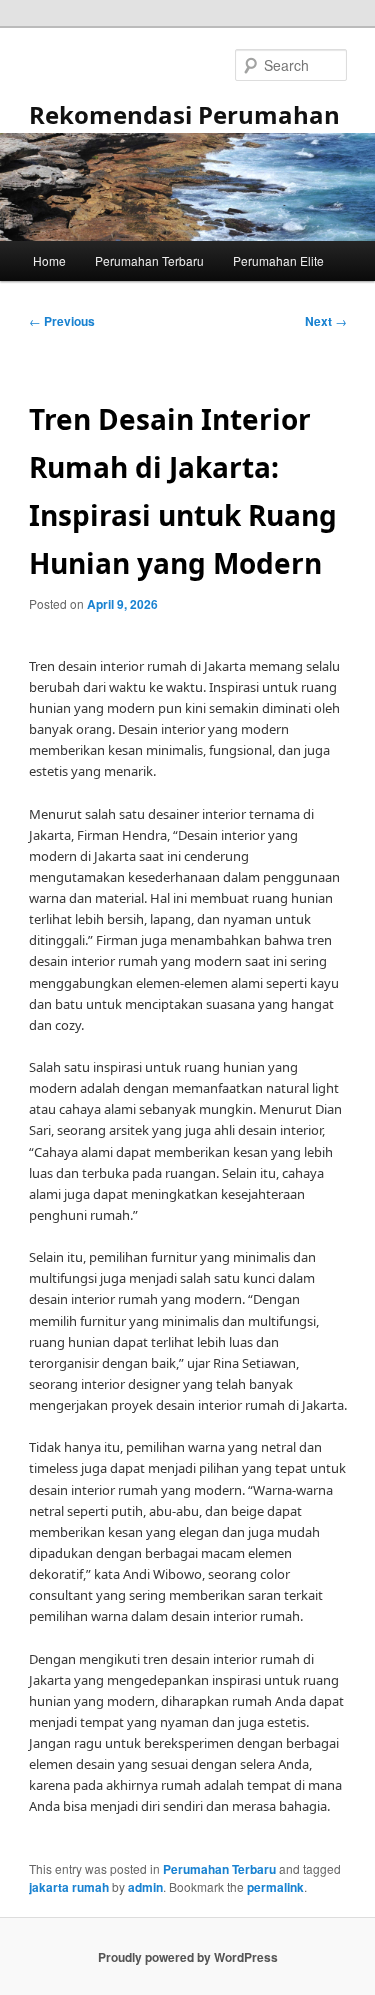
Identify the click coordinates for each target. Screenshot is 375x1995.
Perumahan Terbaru (149, 260)
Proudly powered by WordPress (188, 1957)
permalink (275, 1887)
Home (49, 260)
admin (145, 1887)
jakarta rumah (69, 1887)
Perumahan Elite (278, 260)
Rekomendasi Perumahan (184, 114)
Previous (62, 321)
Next (326, 321)
